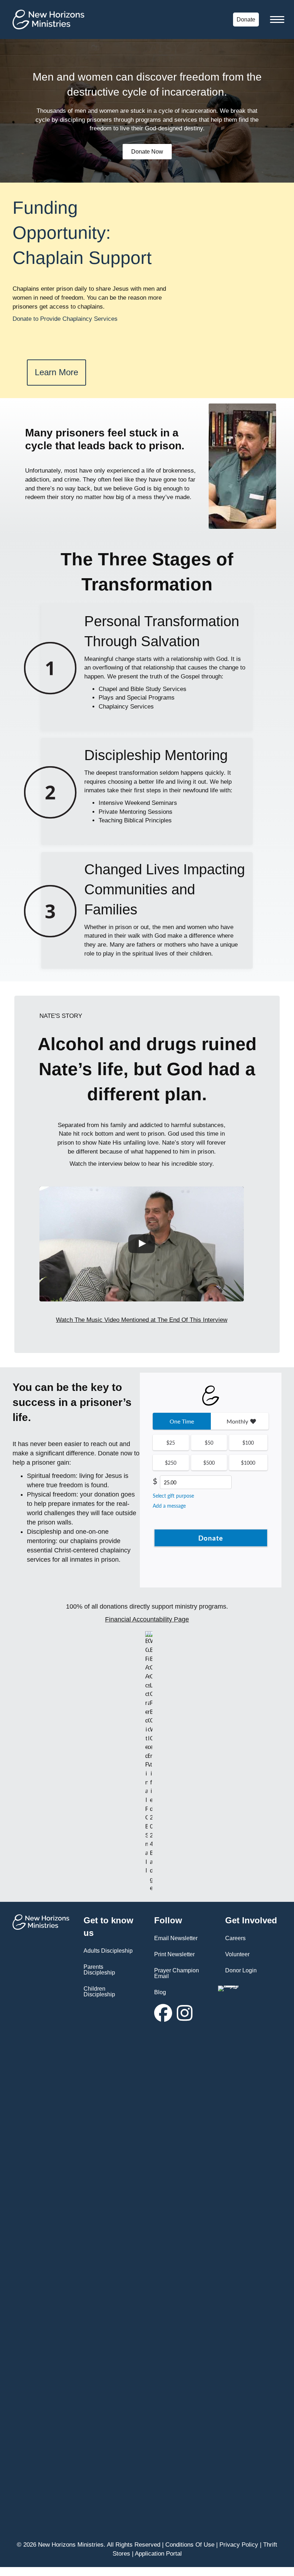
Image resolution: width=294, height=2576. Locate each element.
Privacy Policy (239, 2545)
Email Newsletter (176, 1938)
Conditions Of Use (190, 2545)
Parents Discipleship (99, 1970)
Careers (235, 1938)
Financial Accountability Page (147, 1619)
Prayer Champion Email (177, 1973)
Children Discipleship (99, 1992)
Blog (160, 1992)
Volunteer (237, 1954)
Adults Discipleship (108, 1951)
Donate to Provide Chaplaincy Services (65, 319)
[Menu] (277, 20)
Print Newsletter (174, 1954)
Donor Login (241, 1970)
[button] (163, 2013)
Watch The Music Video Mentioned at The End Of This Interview (142, 1320)
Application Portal (158, 2554)
